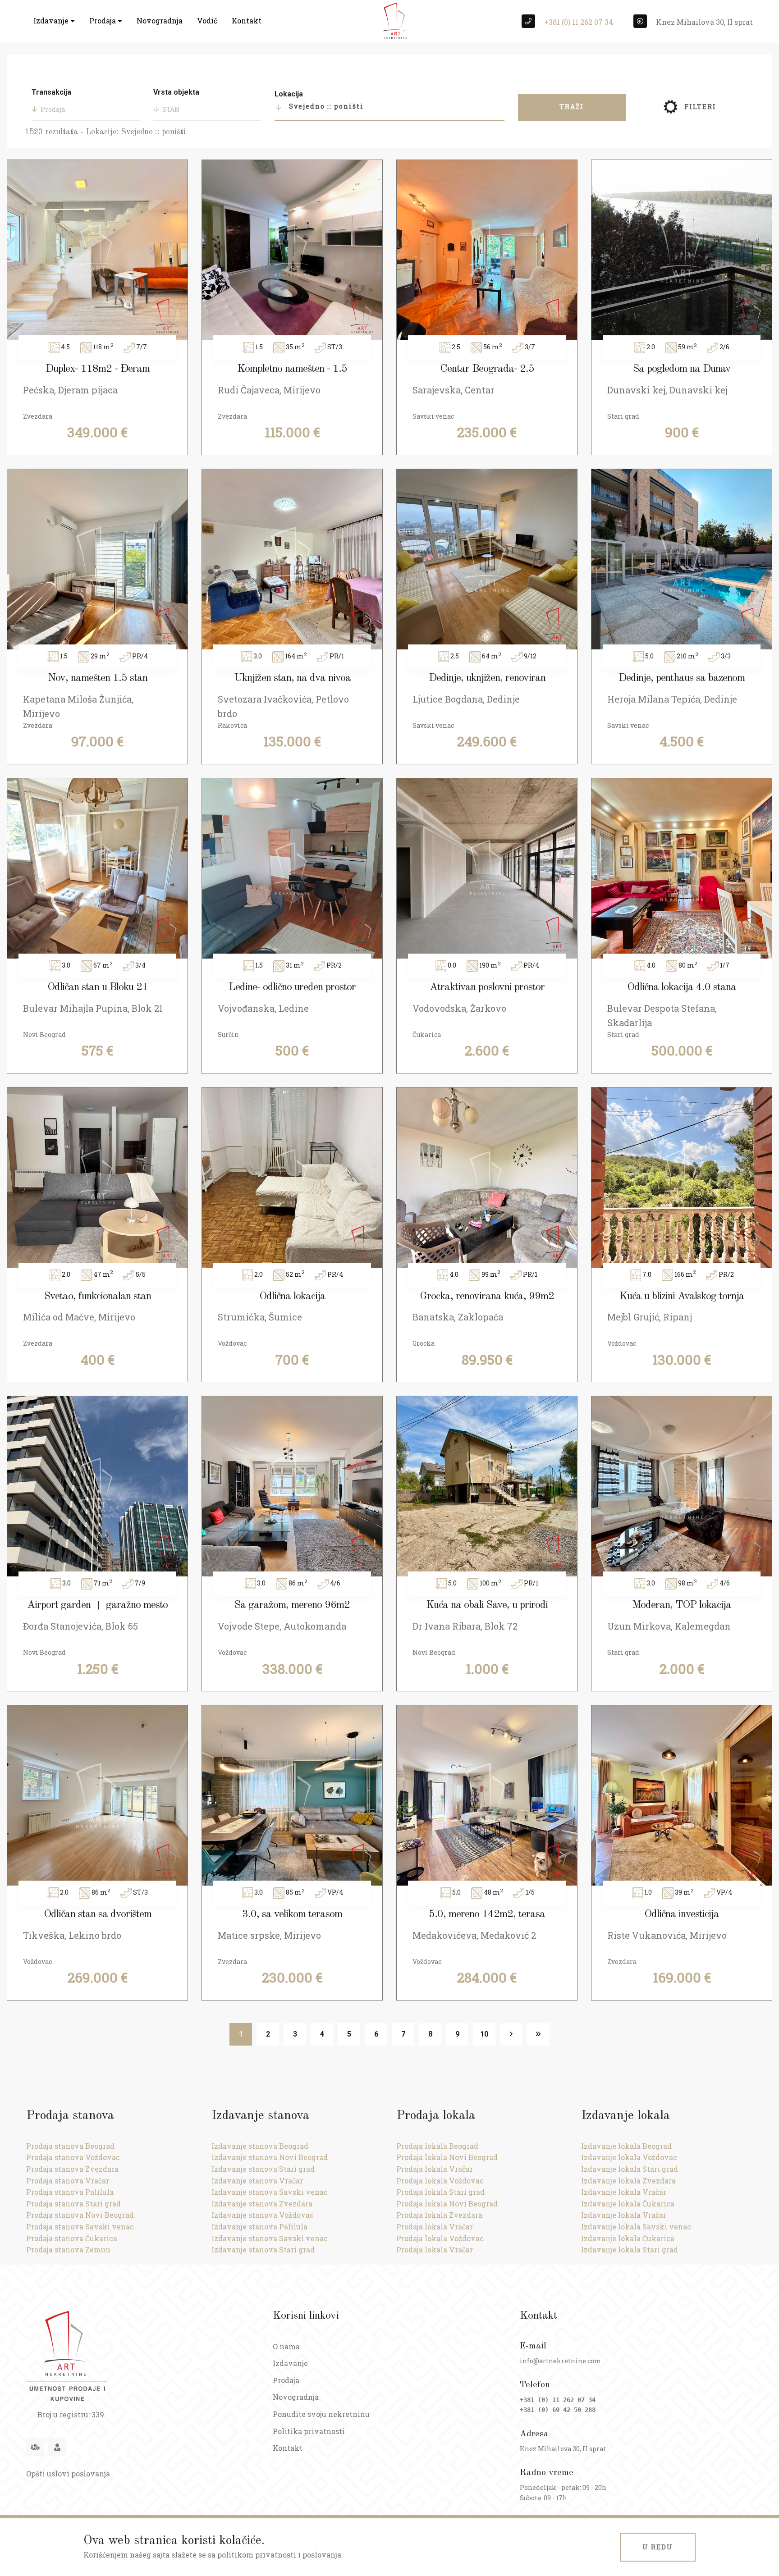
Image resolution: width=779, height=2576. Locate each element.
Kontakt (247, 21)
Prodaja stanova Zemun (68, 2249)
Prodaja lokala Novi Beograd (447, 2157)
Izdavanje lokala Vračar (624, 2192)
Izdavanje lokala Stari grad (630, 2169)
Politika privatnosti (309, 2431)
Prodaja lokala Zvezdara (439, 2215)
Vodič (207, 21)
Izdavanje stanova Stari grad (263, 2169)
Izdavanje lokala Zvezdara (628, 2181)
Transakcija (51, 92)
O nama (286, 2346)
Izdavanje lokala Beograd (626, 2146)
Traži (572, 107)
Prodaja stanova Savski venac (80, 2227)
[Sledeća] (511, 2034)
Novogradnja (160, 21)
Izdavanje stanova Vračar (257, 2181)
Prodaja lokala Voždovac (440, 2181)
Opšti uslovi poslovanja (68, 2473)
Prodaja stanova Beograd (70, 2146)
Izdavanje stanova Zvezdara (262, 2204)
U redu (658, 2547)
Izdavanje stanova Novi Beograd (270, 2157)
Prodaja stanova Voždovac (73, 2157)
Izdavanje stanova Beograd (260, 2146)
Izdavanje (52, 21)
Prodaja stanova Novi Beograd (80, 2215)
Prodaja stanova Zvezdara (72, 2169)
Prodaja (103, 21)
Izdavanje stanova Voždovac (263, 2215)
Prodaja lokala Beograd (437, 2146)
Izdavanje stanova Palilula (259, 2227)
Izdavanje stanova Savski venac (270, 2192)
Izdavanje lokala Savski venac (636, 2227)
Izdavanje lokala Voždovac (629, 2157)
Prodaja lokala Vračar (435, 2169)
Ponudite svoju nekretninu (321, 2414)
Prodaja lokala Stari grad (440, 2192)
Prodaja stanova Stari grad (73, 2204)
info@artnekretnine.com (561, 2361)
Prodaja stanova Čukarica (72, 2238)
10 (484, 2034)
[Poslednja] (538, 2034)
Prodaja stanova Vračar (68, 2181)
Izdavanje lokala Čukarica (628, 2204)
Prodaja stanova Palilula (70, 2192)
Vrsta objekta (176, 92)
